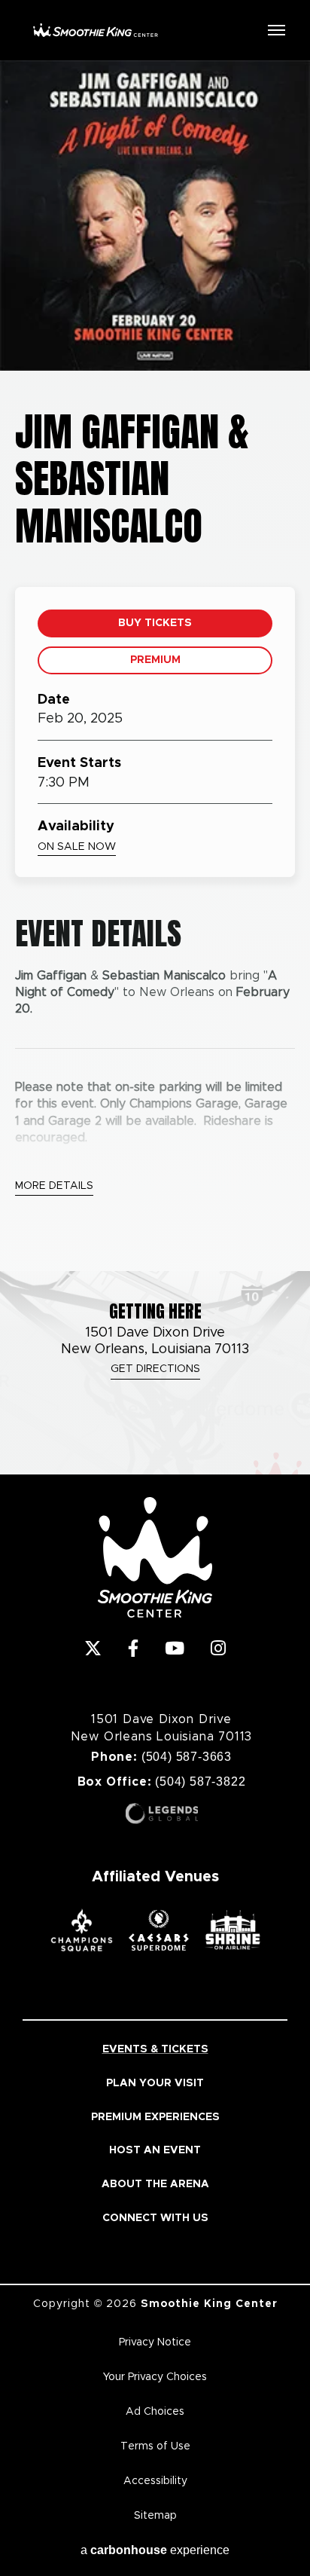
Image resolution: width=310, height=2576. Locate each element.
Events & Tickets (155, 2049)
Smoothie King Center (96, 30)
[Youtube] (175, 1648)
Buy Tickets (155, 623)
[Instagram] (218, 1648)
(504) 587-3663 (187, 1757)
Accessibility (155, 2481)
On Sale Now (77, 847)
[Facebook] (133, 1648)
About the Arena (155, 2184)
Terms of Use (155, 2446)
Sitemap (155, 2516)
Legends (162, 1814)
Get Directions (155, 1369)
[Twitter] (93, 1648)
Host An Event (155, 2150)
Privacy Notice (155, 2342)
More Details (54, 1186)
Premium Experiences (155, 2117)
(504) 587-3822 (200, 1782)
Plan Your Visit (155, 2083)
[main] (155, 666)
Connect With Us (155, 2218)
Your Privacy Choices (155, 2377)
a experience (155, 2550)
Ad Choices (155, 2412)
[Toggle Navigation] (276, 29)
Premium (155, 660)
